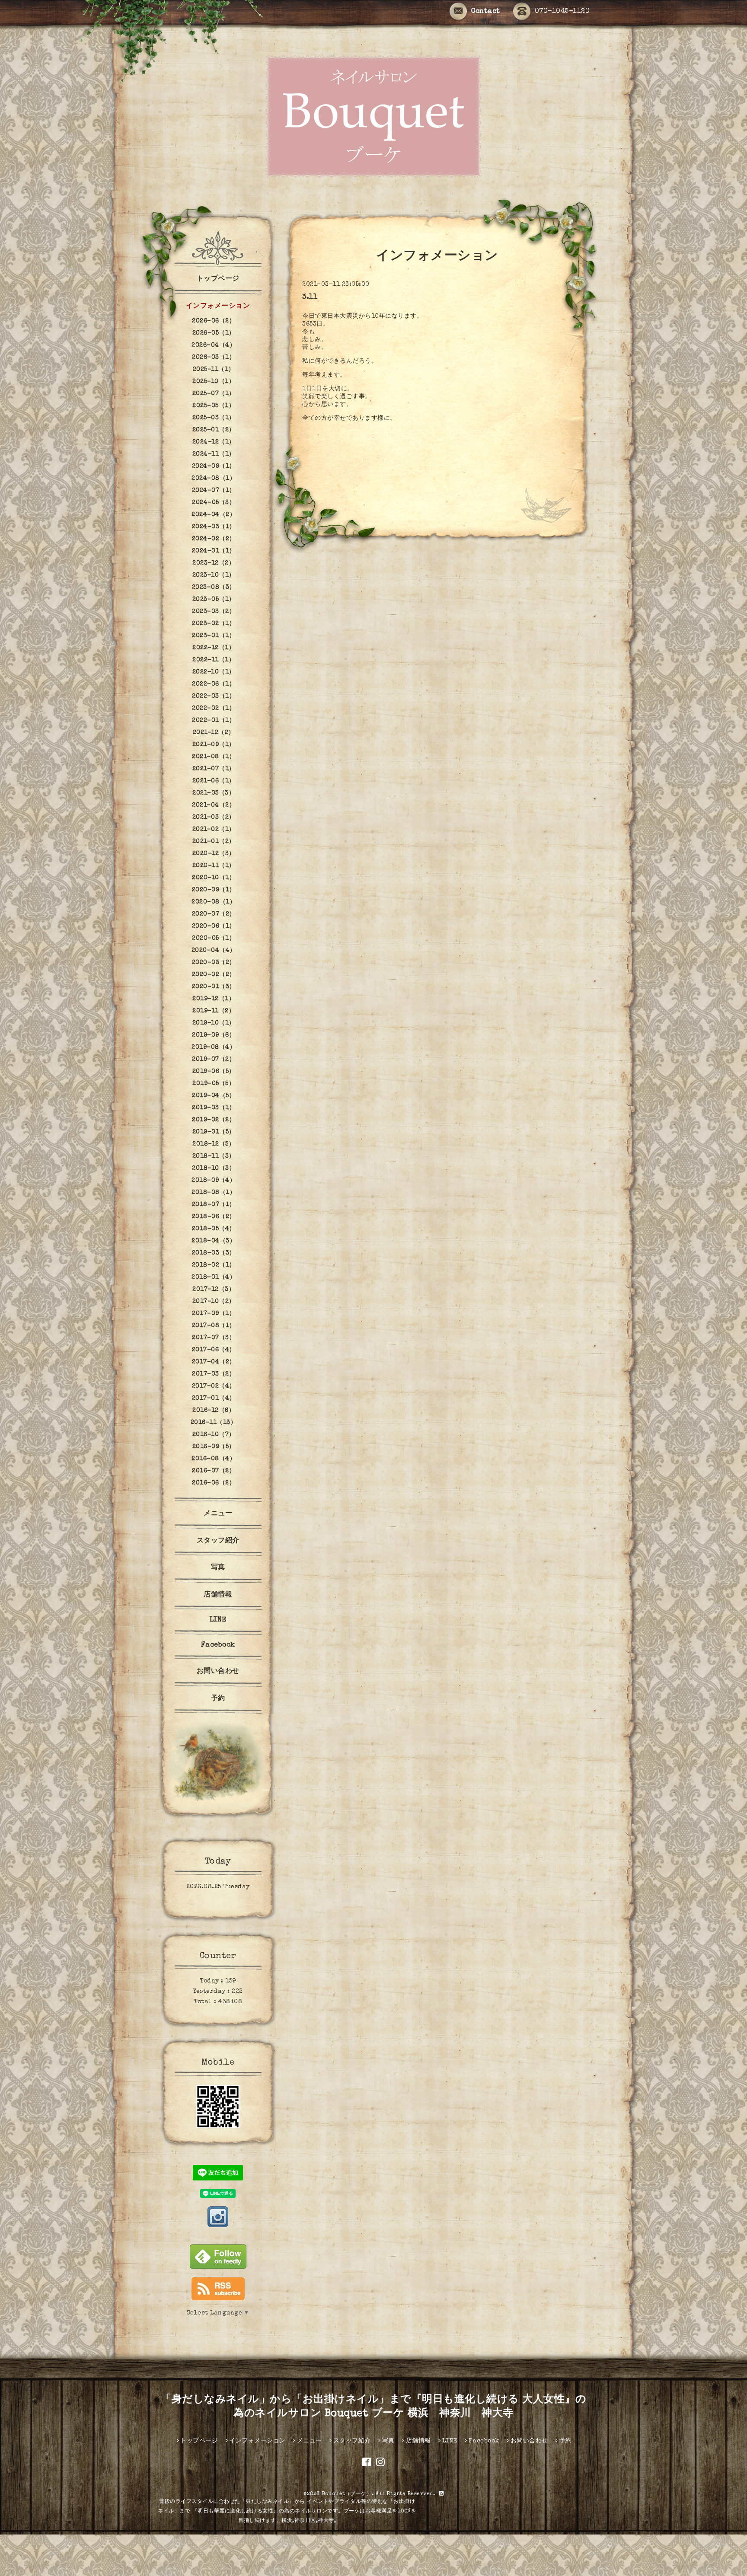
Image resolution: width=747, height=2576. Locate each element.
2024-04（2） (214, 515)
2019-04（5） (214, 1096)
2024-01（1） (214, 551)
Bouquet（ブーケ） (347, 2494)
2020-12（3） (214, 854)
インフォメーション (218, 306)
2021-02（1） (214, 830)
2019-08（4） (214, 1047)
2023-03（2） (214, 612)
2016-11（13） (214, 1423)
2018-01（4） (214, 1277)
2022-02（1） (214, 709)
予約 (218, 1699)
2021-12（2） (214, 733)
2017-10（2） (214, 1302)
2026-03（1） (214, 358)
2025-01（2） (214, 430)
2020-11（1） (214, 866)
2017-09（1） (214, 1314)
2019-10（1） (214, 1023)
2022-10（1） (214, 672)
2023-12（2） (214, 563)
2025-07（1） (214, 394)
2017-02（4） (214, 1386)
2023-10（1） (214, 575)
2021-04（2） (214, 805)
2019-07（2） (214, 1060)
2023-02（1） (214, 624)
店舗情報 (218, 1595)
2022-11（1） (214, 660)
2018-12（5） (214, 1144)
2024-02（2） (214, 539)
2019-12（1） (214, 999)
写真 (218, 1568)
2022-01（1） (214, 721)
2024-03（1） (214, 527)
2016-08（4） (214, 1459)
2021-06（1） (214, 781)
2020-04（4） (214, 951)
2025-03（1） (214, 418)
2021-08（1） (214, 757)
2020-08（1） (214, 902)
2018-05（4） (214, 1229)
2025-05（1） (214, 406)
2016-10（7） (214, 1435)
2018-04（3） (214, 1241)
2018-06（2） (214, 1217)
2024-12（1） (214, 442)
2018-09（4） (214, 1181)
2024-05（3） (214, 503)
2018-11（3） (214, 1156)
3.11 (310, 297)
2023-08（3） (214, 587)
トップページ (218, 279)
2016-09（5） (214, 1447)
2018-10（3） (214, 1168)
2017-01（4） (214, 1398)
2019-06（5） (214, 1072)
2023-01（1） (214, 636)
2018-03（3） (214, 1253)
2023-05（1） (214, 600)
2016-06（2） (214, 1483)
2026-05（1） (214, 333)
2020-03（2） (214, 963)
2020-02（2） (214, 975)
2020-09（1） (214, 890)
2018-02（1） (214, 1265)
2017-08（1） (214, 1326)
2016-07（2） (214, 1471)
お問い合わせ (218, 1672)
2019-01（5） (214, 1132)
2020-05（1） (214, 938)
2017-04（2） (214, 1362)
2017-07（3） (214, 1338)
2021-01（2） (214, 842)
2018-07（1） (214, 1205)
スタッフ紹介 (218, 1541)
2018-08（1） (214, 1193)
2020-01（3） (214, 987)
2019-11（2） (214, 1011)
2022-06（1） (214, 684)
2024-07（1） (214, 491)
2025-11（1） (214, 370)
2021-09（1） (214, 745)
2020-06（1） (214, 926)
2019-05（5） (214, 1084)
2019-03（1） (214, 1108)
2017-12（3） (214, 1290)
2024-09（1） (214, 466)
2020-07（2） (214, 914)
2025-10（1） (214, 382)
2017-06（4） (214, 1350)
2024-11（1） (214, 454)
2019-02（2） (214, 1120)
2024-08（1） (214, 479)
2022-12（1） (214, 648)
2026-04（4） (214, 345)
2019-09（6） (214, 1035)
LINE (218, 1620)
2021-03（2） (214, 817)
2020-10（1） (214, 878)
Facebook (218, 1645)
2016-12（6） (214, 1411)
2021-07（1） (214, 769)
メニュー (218, 1514)
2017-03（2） (214, 1374)
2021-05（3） (214, 793)
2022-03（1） (214, 696)
